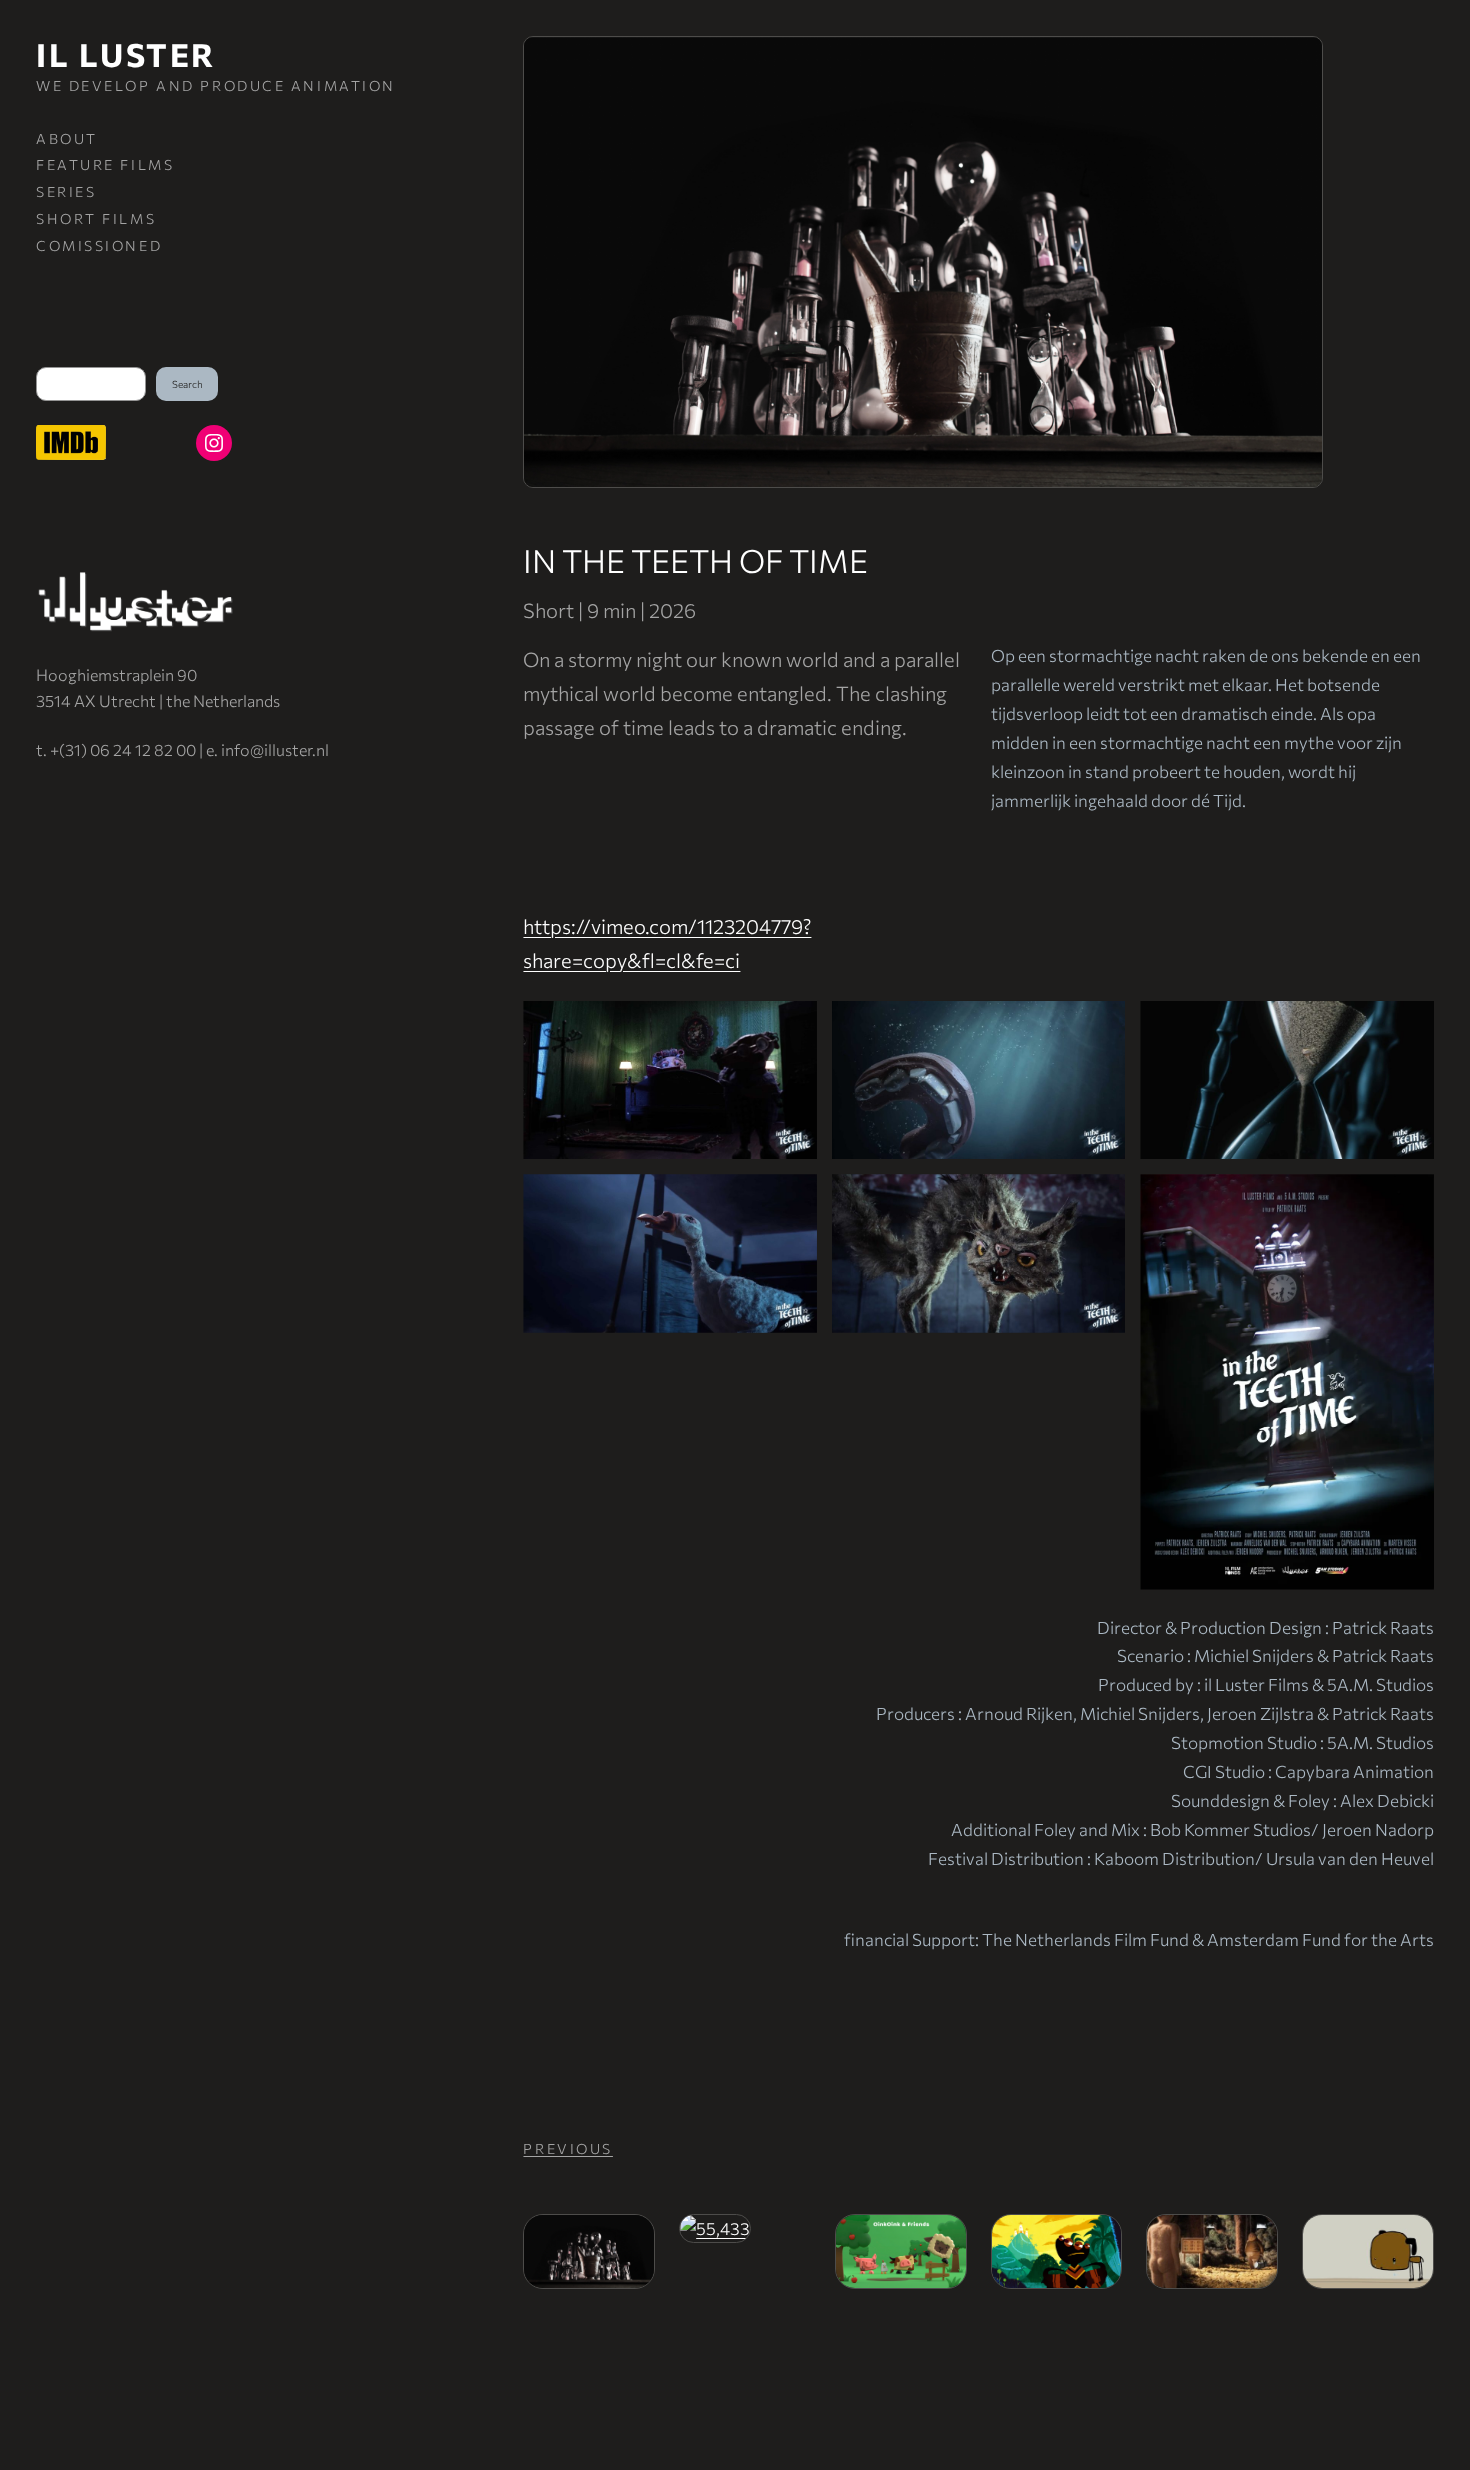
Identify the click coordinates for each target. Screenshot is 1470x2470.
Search (187, 384)
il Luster (126, 54)
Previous (567, 2148)
